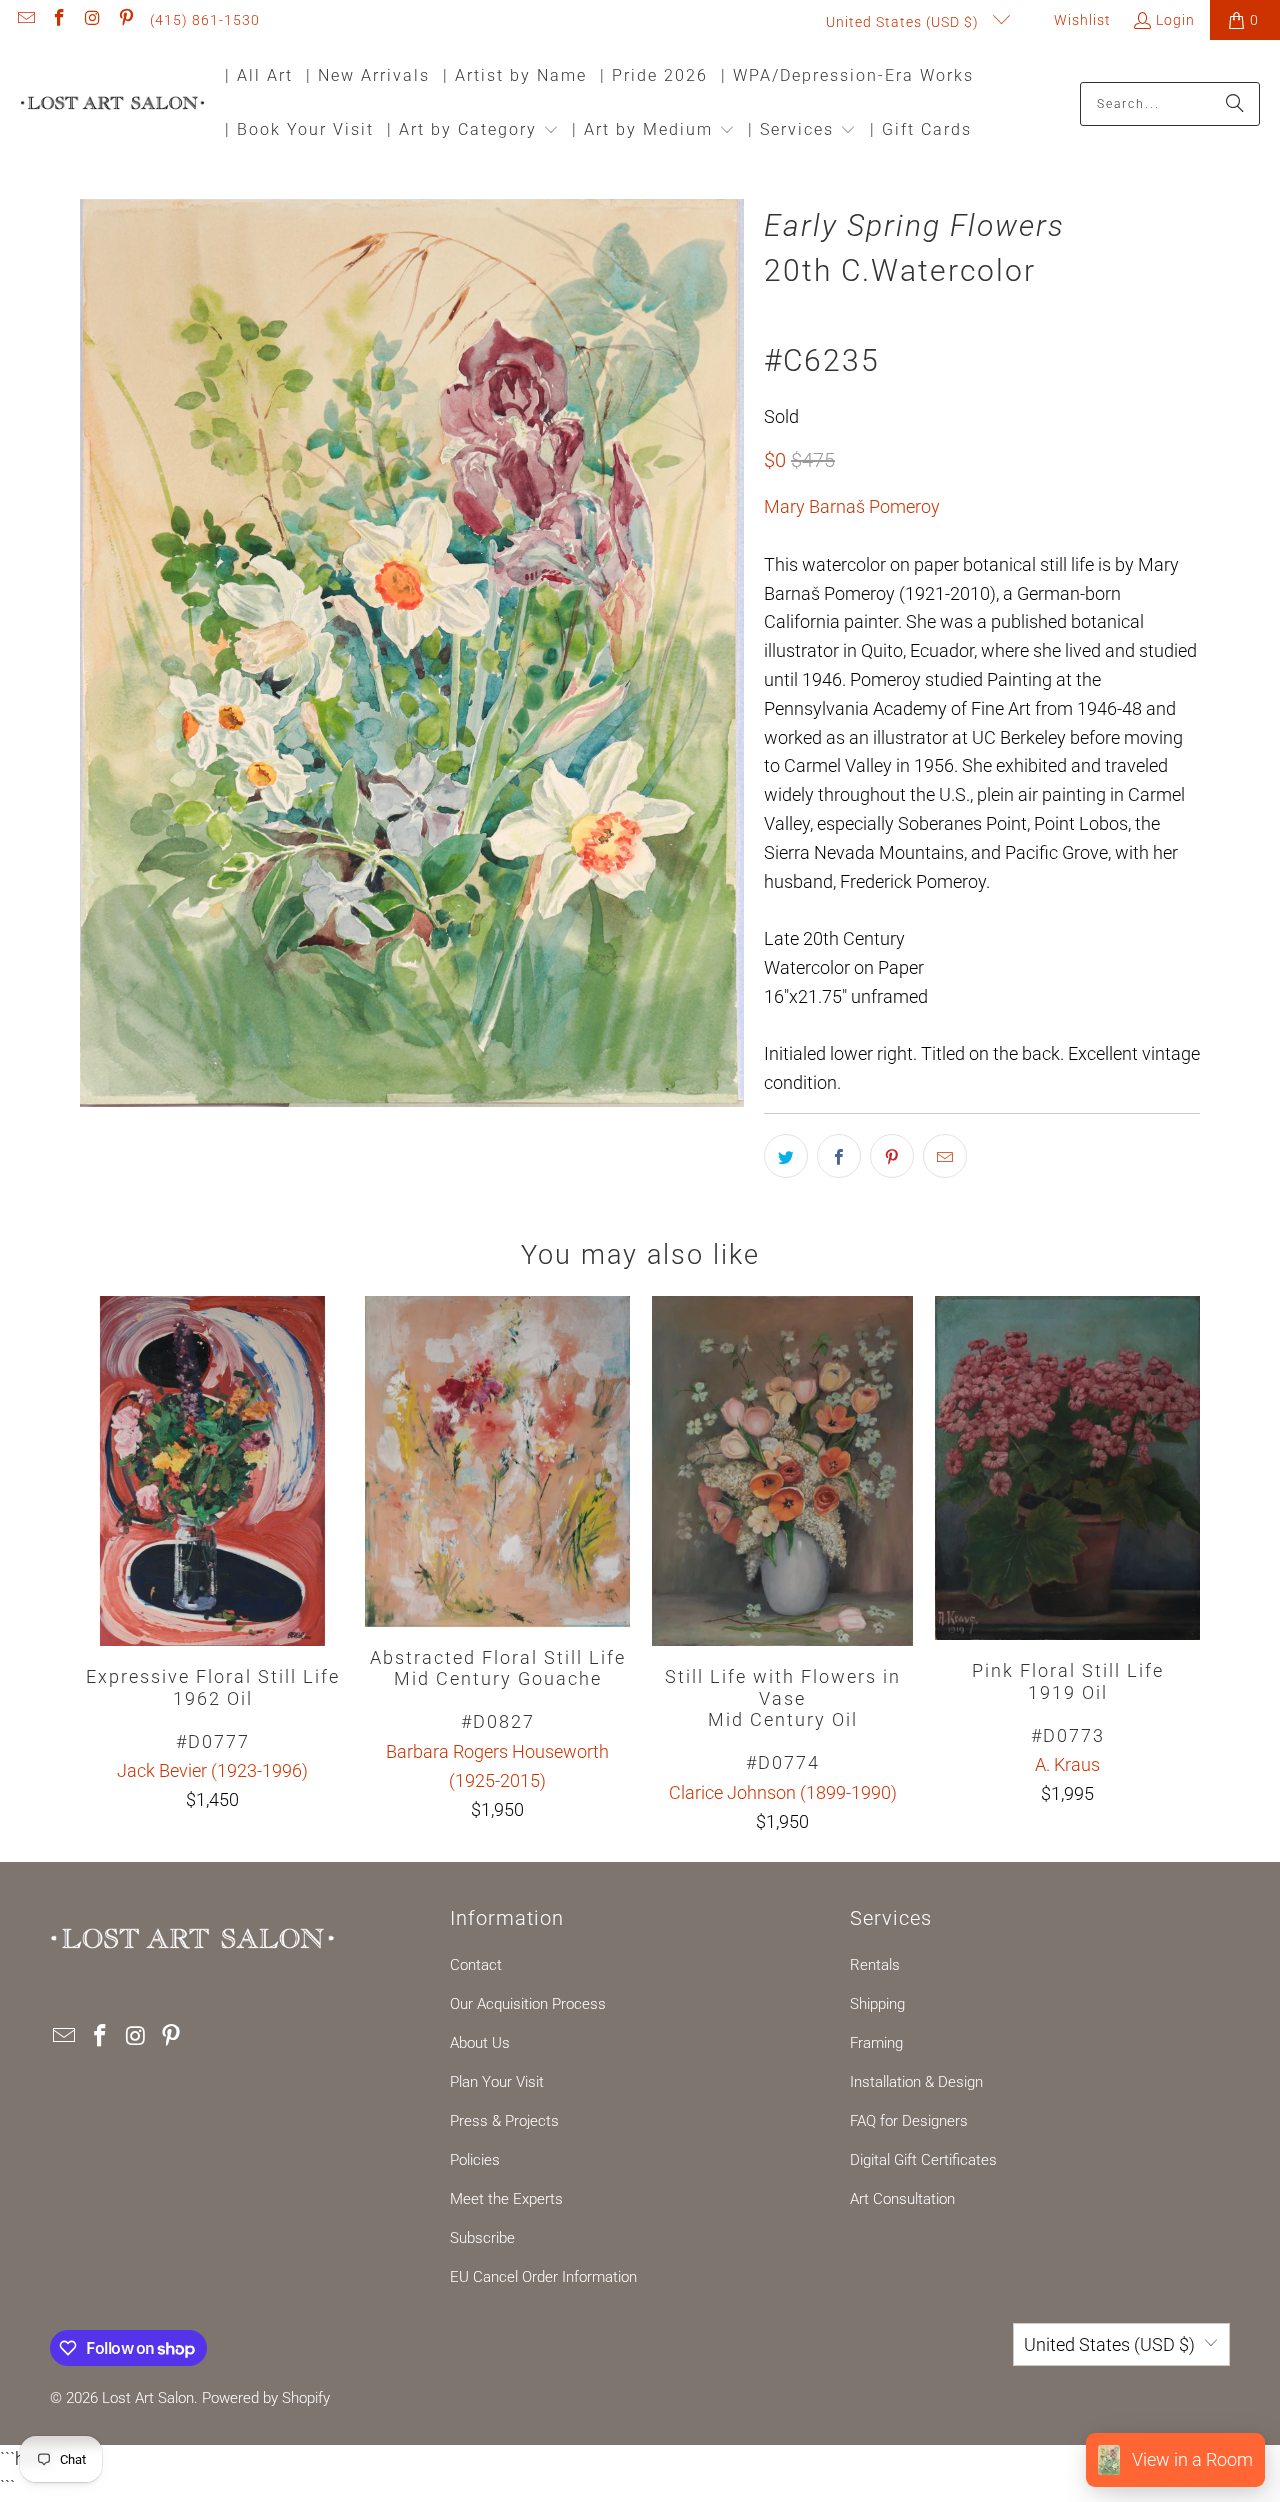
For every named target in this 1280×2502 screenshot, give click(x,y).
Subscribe (482, 2238)
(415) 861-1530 (205, 20)
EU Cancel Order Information (543, 2277)
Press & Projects (504, 2121)
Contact (476, 1965)
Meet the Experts (506, 2199)
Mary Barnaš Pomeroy (852, 506)
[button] (473, 131)
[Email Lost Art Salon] (25, 20)
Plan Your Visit (497, 2082)
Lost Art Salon (148, 2398)
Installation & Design (916, 2082)
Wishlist (1080, 20)
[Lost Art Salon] (112, 104)
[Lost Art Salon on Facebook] (59, 20)
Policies (475, 2160)
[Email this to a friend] (945, 1156)
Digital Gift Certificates (923, 2160)
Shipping (877, 2004)
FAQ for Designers (909, 2121)
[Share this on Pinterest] (892, 1156)
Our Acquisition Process (528, 2004)
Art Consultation (902, 2199)
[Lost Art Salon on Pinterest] (126, 20)
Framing (876, 2043)
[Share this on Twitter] (786, 1156)
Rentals (875, 1965)
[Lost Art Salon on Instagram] (92, 20)
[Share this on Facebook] (839, 1156)
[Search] (1235, 104)
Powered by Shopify (266, 2398)
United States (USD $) (904, 22)
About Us (480, 2043)
